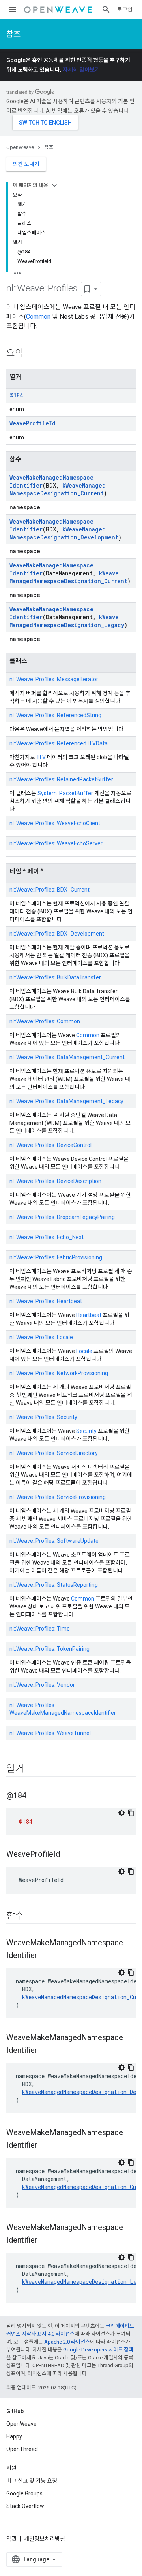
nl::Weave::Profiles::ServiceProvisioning (58, 1497)
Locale (84, 1351)
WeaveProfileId (33, 423)
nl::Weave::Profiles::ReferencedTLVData (59, 743)
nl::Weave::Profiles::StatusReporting (54, 1585)
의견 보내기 (26, 164)
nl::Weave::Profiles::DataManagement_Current (67, 1057)
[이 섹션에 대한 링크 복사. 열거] (32, 1769)
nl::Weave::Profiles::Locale (41, 1337)
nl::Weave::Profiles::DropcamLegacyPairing (62, 1217)
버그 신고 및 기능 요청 (32, 2481)
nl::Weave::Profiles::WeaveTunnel (50, 1733)
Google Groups (24, 2493)
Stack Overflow (25, 2506)
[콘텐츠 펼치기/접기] (54, 185)
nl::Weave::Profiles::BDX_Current (50, 890)
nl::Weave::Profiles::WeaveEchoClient (55, 823)
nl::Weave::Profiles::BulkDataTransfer (55, 977)
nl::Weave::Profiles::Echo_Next (47, 1237)
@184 (16, 395)
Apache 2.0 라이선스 (67, 2342)
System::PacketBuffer (65, 793)
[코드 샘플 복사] (131, 1813)
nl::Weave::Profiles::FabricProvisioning (56, 1257)
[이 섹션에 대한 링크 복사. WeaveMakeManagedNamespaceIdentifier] (45, 1956)
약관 (11, 2539)
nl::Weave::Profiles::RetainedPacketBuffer (61, 779)
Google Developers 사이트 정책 (98, 2350)
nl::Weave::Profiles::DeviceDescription (55, 1181)
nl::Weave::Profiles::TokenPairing (50, 1649)
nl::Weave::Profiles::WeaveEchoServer (56, 843)
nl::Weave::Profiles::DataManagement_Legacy (66, 1101)
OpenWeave (20, 147)
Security (86, 1431)
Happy (14, 2436)
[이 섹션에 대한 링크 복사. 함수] (32, 1916)
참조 (13, 34)
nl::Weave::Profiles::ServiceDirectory (54, 1453)
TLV (41, 757)
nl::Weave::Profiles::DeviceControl (50, 1145)
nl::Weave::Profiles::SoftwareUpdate (54, 1541)
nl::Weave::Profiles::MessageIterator (54, 679)
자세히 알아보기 (81, 70)
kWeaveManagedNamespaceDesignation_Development (64, 533)
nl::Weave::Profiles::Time (40, 1629)
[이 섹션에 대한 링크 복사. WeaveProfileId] (68, 1855)
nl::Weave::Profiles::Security (43, 1417)
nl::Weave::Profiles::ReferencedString (55, 715)
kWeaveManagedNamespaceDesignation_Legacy (67, 621)
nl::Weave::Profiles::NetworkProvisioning (59, 1373)
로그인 (125, 9)
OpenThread (22, 2449)
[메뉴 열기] (13, 9)
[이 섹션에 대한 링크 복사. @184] (34, 1796)
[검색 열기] (106, 9)
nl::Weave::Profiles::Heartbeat (46, 1301)
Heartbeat (89, 1315)
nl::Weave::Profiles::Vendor (42, 1685)
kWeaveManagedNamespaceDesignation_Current (58, 489)
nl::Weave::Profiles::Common (45, 1021)
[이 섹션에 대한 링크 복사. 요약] (32, 354)
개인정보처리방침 (45, 2539)
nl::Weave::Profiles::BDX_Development (57, 934)
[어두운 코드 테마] (121, 1813)
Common (38, 317)
